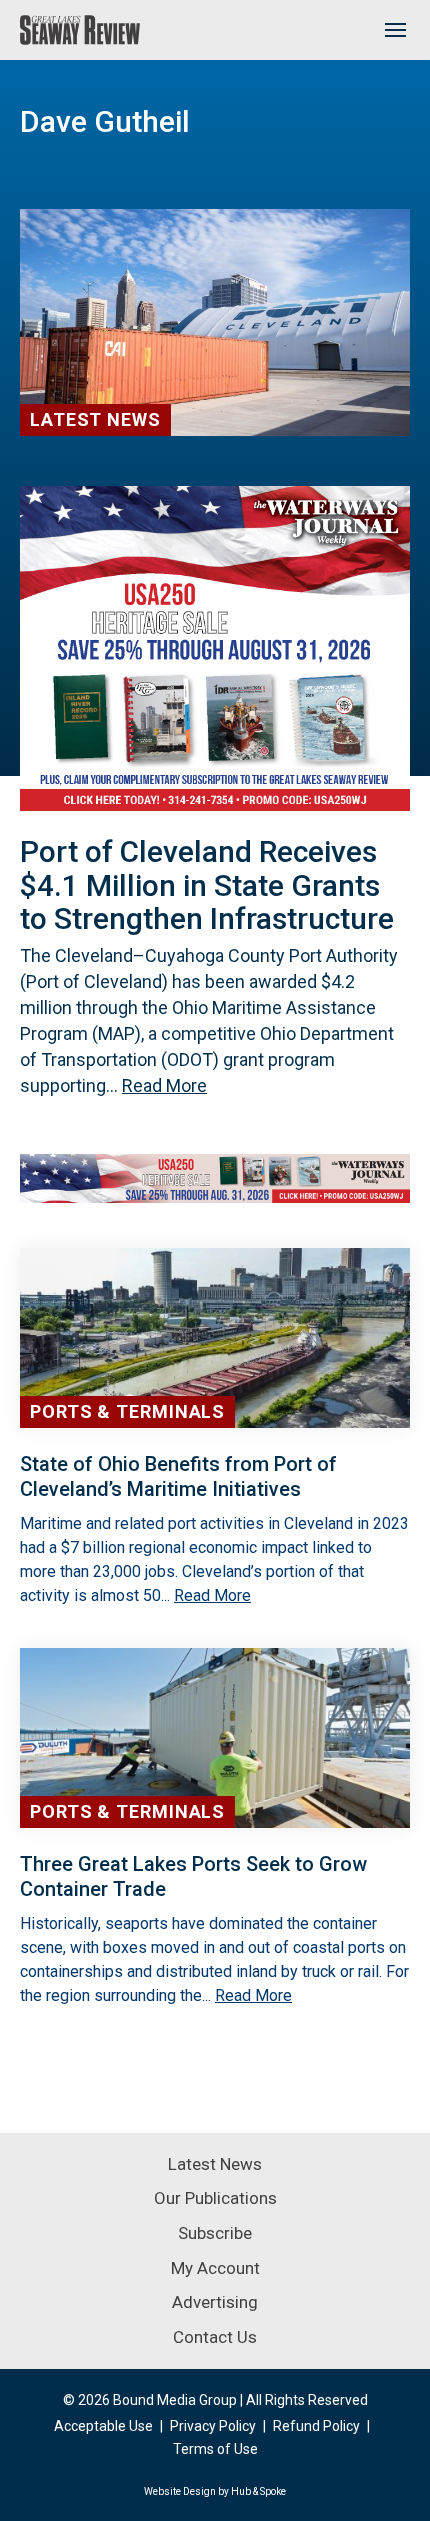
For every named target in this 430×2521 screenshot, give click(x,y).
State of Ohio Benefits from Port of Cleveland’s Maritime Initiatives (178, 1476)
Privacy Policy (213, 2426)
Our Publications (215, 2198)
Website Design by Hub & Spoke (215, 2491)
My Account (215, 2268)
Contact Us (215, 2337)
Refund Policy (316, 2426)
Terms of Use (215, 2449)
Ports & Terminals (127, 1411)
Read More (164, 1085)
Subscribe (215, 2233)
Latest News (95, 419)
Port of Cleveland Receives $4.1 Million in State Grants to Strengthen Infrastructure (207, 885)
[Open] (395, 30)
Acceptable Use (103, 2426)
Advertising (215, 2302)
